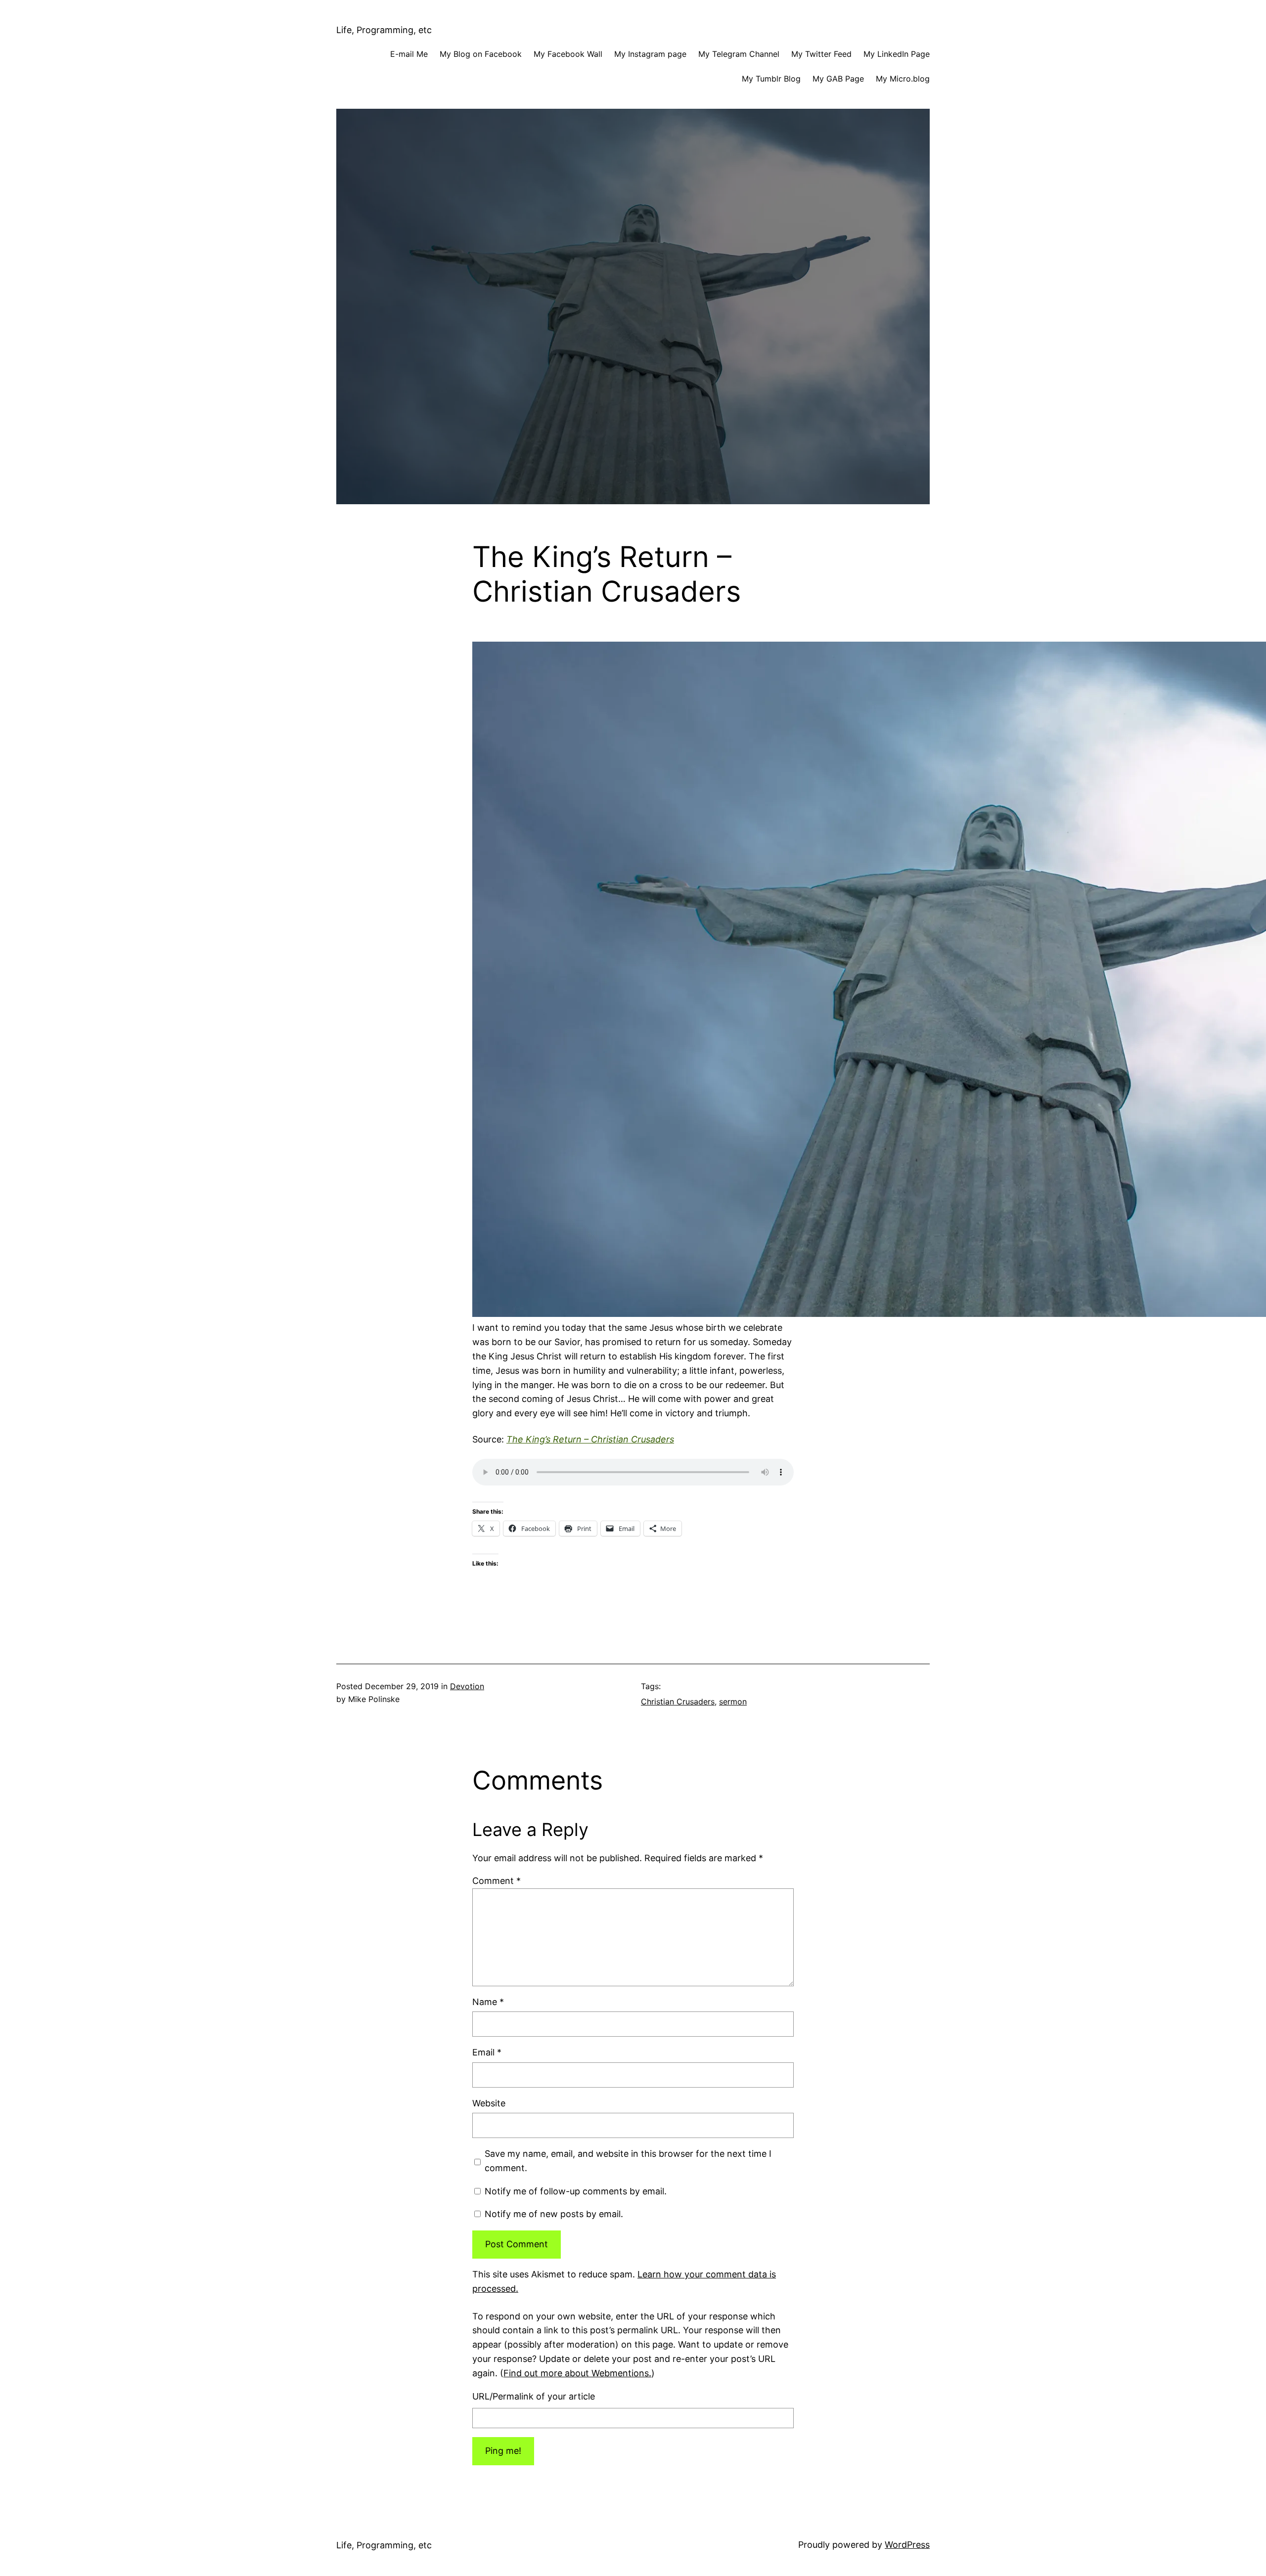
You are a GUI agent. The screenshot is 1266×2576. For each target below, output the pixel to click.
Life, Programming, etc (384, 30)
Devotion (467, 1686)
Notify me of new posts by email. (554, 2214)
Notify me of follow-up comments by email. (576, 2191)
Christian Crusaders (678, 1702)
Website (489, 2103)
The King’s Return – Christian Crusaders (590, 1439)
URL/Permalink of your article (534, 2396)
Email (487, 2052)
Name (488, 2002)
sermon (733, 1702)
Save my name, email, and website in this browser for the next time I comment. (628, 2161)
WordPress (907, 2545)
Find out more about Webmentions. (577, 2373)
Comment (497, 1881)
